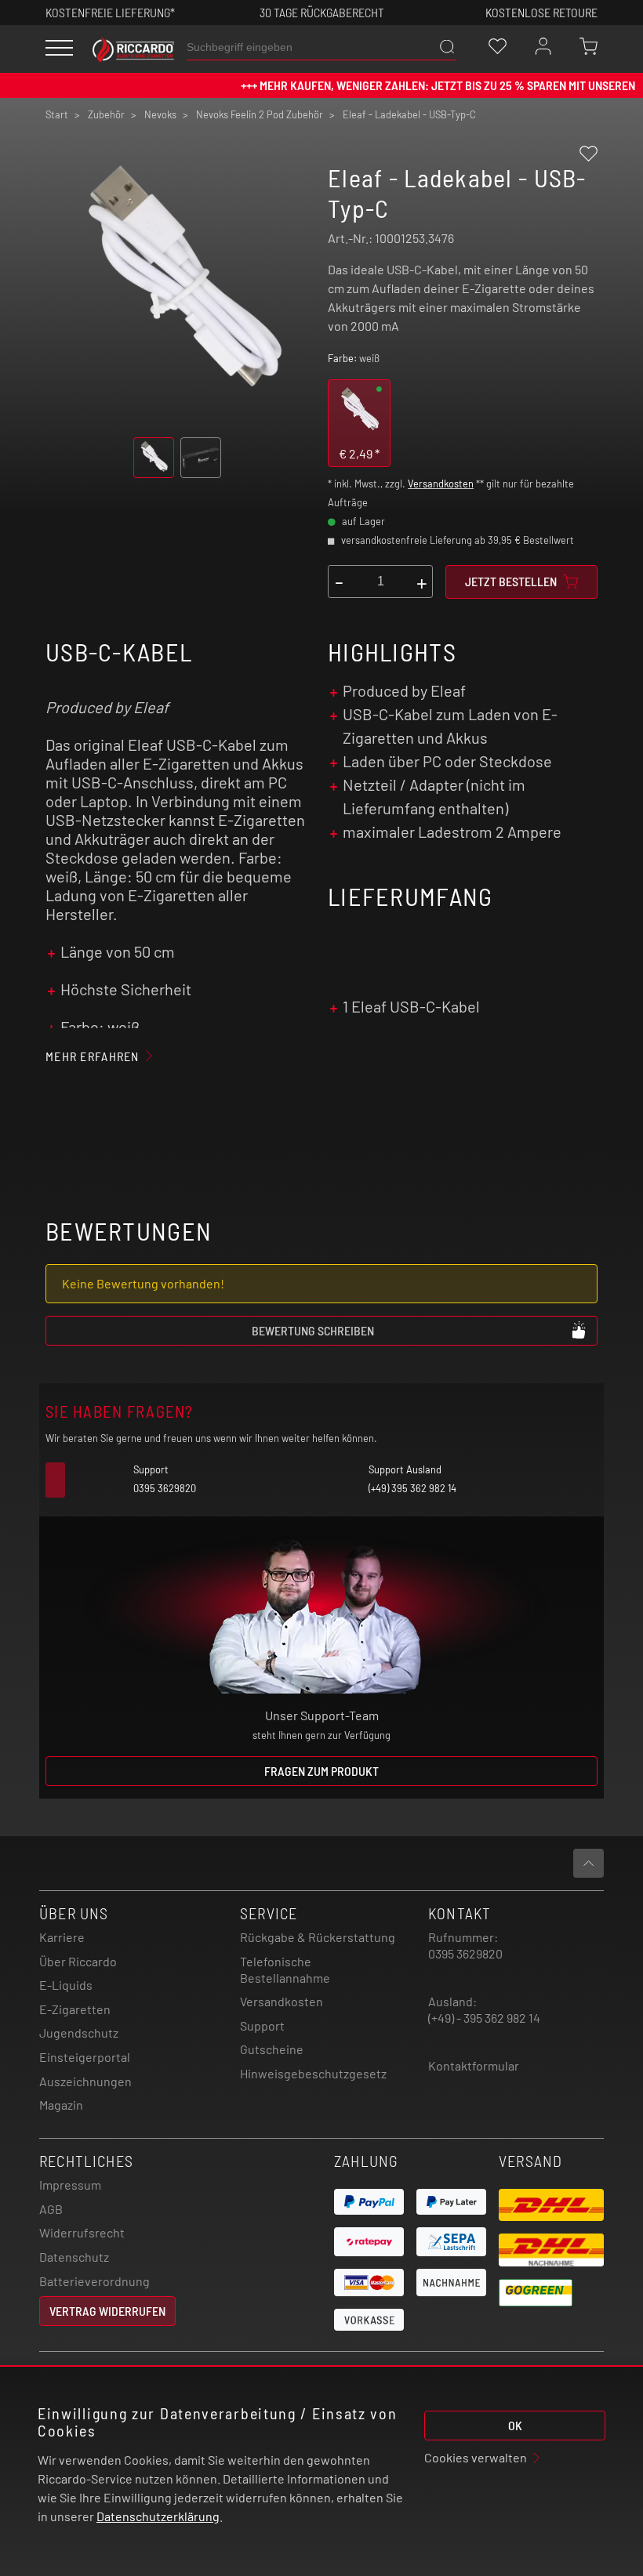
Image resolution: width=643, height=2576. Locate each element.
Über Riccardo (78, 1961)
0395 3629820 (465, 1953)
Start (57, 114)
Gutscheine (272, 2049)
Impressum (70, 2185)
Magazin (61, 2105)
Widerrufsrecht (82, 2232)
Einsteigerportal (85, 2057)
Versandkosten (441, 484)
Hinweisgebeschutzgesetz (313, 2073)
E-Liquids (66, 1985)
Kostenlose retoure (541, 12)
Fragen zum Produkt (321, 1771)
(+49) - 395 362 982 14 (484, 2018)
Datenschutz (74, 2257)
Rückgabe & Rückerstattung (318, 1937)
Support (262, 2025)
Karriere (62, 1937)
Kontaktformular (474, 2065)
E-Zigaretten (75, 2009)
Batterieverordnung (94, 2281)
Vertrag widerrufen (107, 2311)
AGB (51, 2209)
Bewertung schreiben (313, 1330)
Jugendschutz (79, 2033)
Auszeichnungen (85, 2081)
